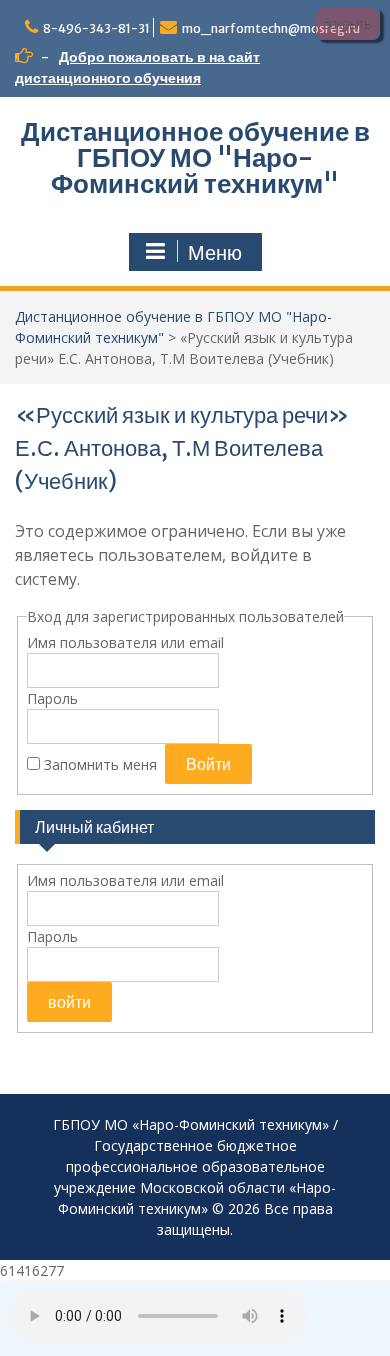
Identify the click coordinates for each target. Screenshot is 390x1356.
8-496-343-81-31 (96, 28)
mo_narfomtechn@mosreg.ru (271, 28)
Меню (215, 253)
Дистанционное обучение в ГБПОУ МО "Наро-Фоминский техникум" (195, 157)
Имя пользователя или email (125, 642)
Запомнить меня (100, 764)
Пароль (52, 698)
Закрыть (347, 23)
